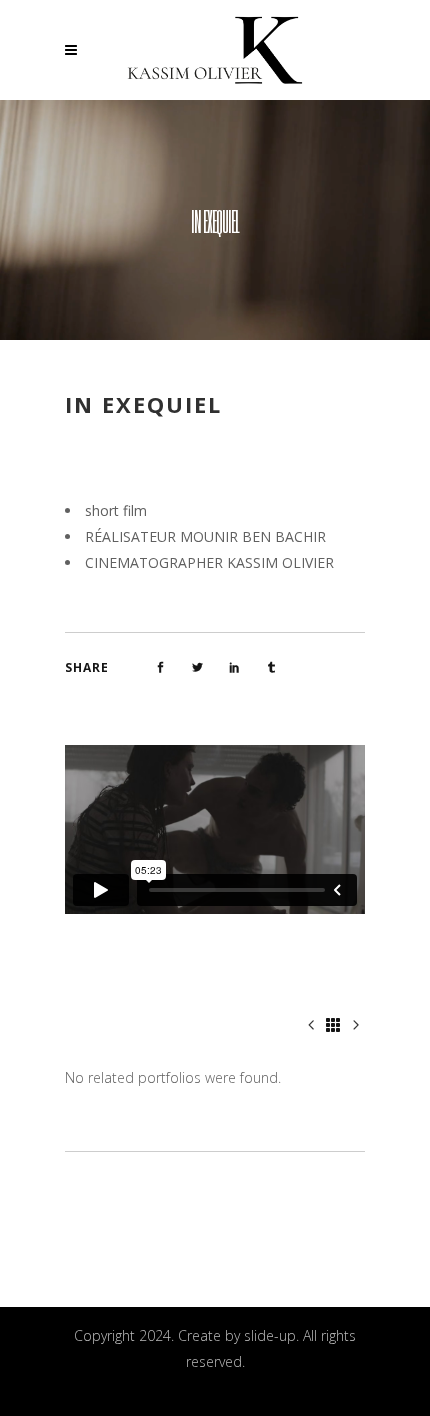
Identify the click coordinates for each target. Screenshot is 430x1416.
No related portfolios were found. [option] (173, 1077)
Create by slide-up (237, 1335)
